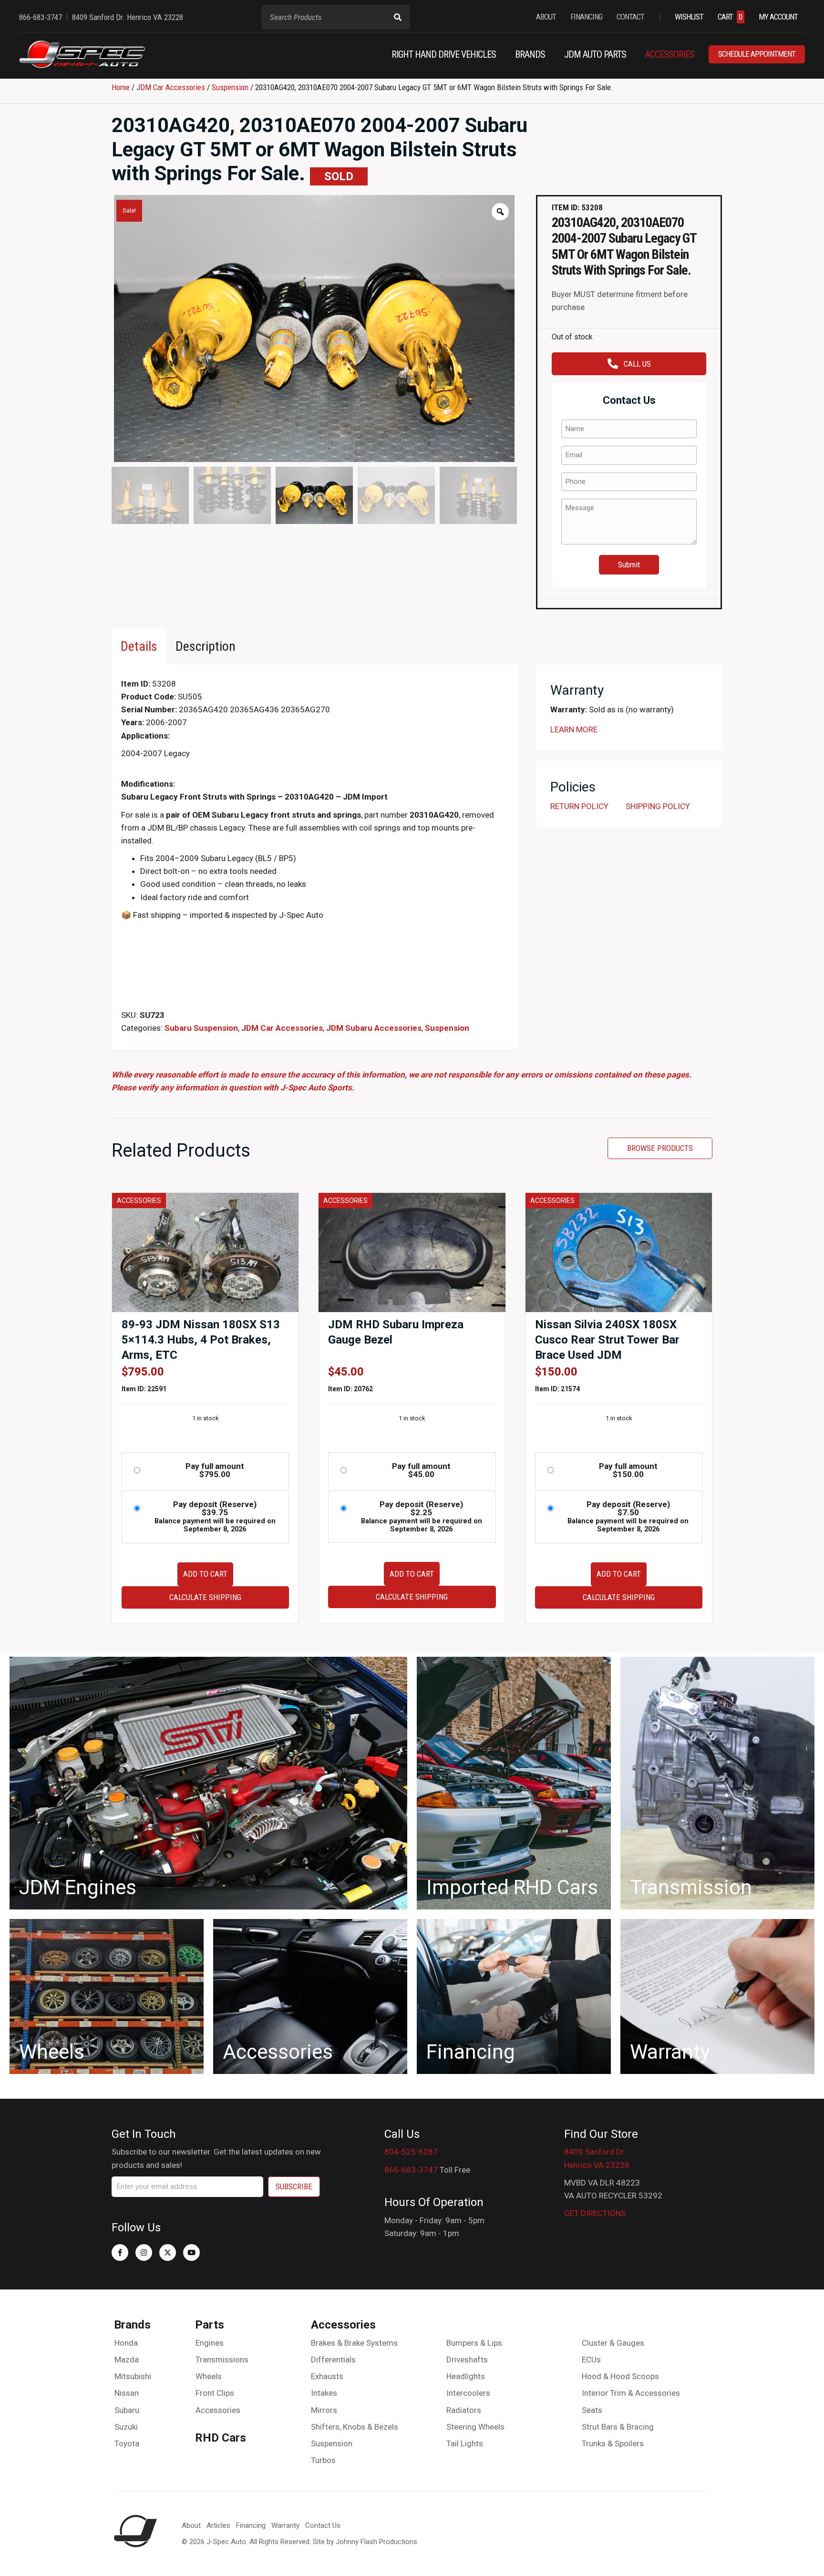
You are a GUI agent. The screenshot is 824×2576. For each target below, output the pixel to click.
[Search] (398, 17)
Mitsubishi (133, 2376)
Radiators (464, 2410)
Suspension (230, 87)
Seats (592, 2410)
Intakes (324, 2393)
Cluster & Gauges (613, 2343)
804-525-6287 (411, 2152)
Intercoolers (468, 2393)
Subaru (127, 2410)
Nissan (127, 2393)
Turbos (323, 2460)
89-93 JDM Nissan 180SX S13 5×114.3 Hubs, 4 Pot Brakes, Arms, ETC (201, 1340)
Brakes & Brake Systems (354, 2343)
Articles (218, 2525)
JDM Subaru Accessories (374, 1028)
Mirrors (324, 2410)
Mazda (127, 2360)
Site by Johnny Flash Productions (365, 2542)
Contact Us (323, 2525)
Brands (132, 2325)
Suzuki (126, 2427)
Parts (210, 2325)
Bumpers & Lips (474, 2343)
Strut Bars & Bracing (618, 2427)
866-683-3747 (411, 2170)
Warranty (285, 2525)
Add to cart (205, 1574)
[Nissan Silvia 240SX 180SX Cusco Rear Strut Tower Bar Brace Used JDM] (619, 1252)
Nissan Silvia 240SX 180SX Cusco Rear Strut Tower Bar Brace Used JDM (607, 1340)
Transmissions (222, 2360)
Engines (210, 2343)
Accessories (218, 2410)
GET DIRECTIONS (595, 2213)
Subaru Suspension (201, 1028)
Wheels (209, 2376)
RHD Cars (221, 2438)
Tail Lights (465, 2443)
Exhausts (327, 2376)
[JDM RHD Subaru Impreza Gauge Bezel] (412, 1252)
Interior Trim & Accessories (631, 2393)
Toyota (127, 2443)
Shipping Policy (658, 806)
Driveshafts (467, 2360)
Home (121, 87)
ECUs (591, 2360)
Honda (126, 2343)
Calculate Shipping (205, 1597)
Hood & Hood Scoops (620, 2376)
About (191, 2525)
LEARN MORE (574, 729)
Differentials (333, 2360)
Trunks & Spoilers (613, 2443)
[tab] (139, 646)
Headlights (466, 2376)
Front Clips (215, 2393)
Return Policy (579, 806)
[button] (120, 2253)
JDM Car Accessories (171, 87)
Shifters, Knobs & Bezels (355, 2427)
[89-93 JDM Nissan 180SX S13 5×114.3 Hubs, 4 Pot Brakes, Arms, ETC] (205, 1252)
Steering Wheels (475, 2427)
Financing (251, 2525)
